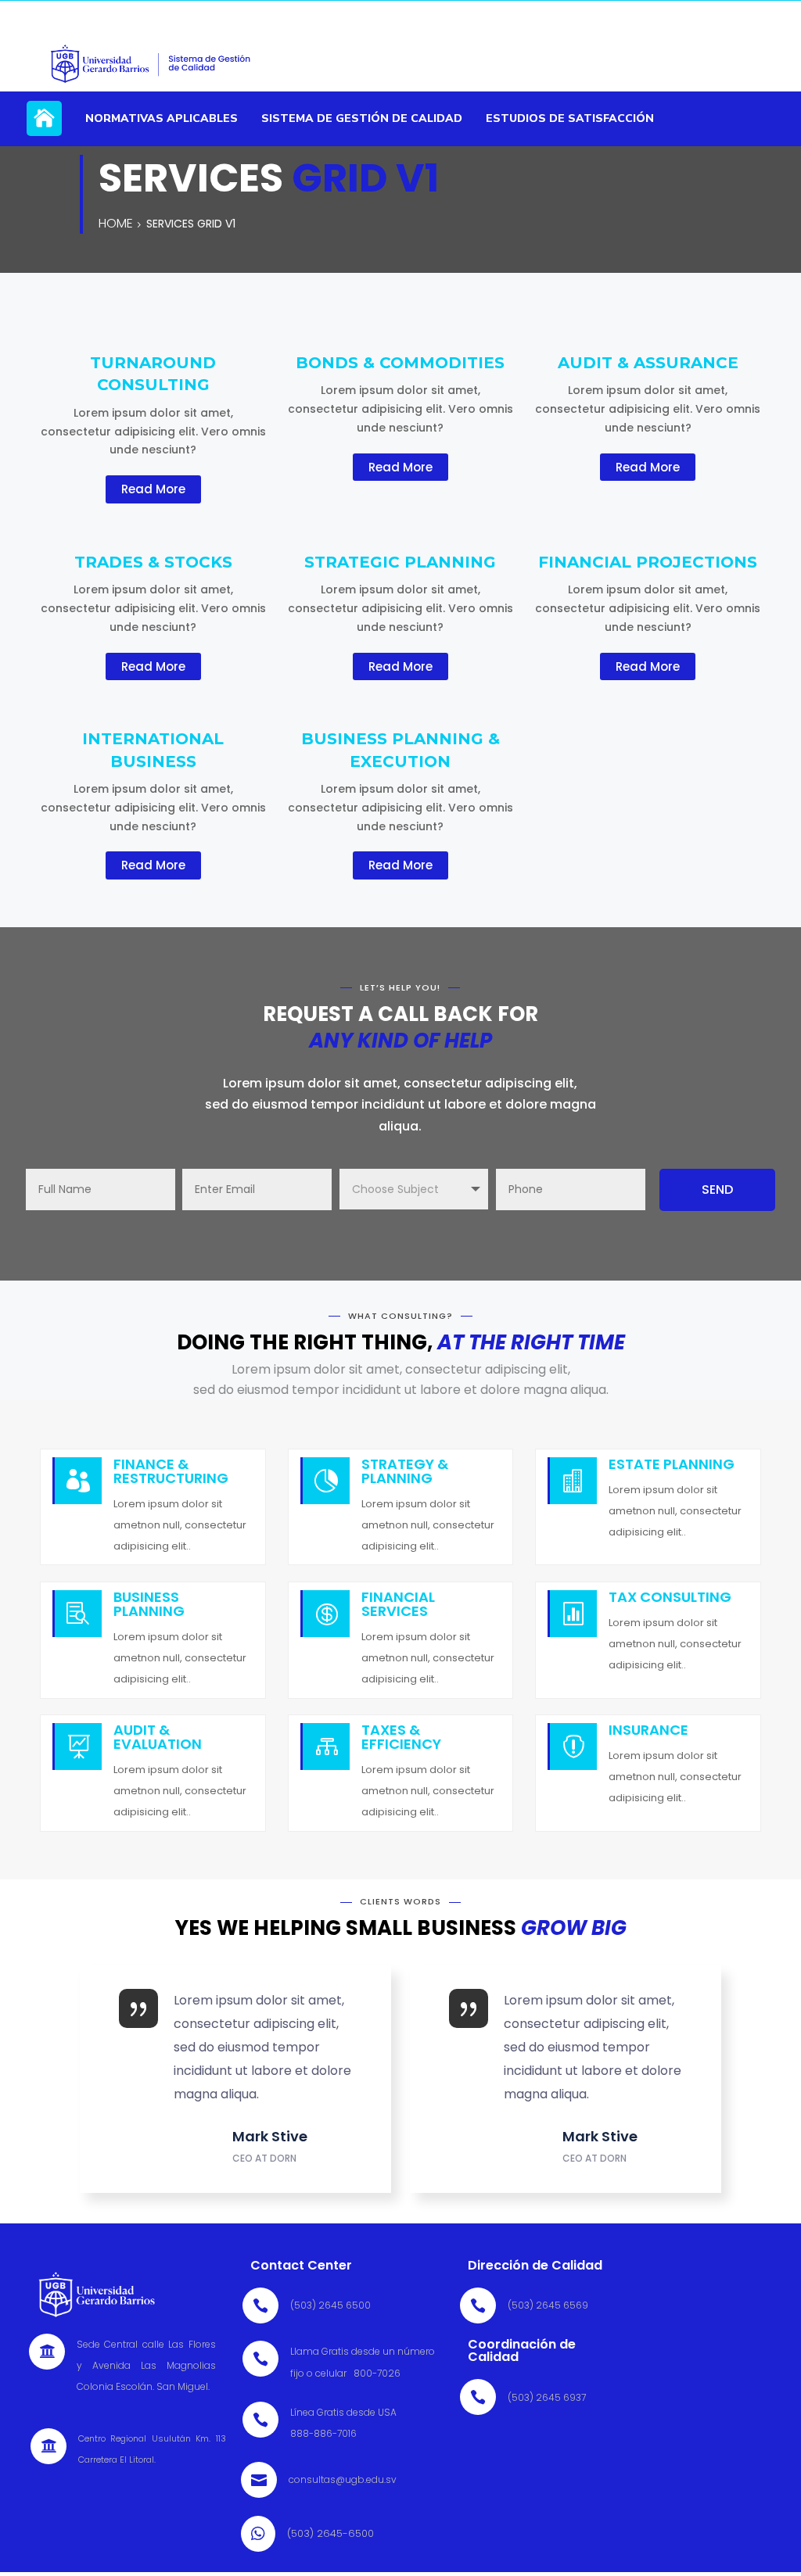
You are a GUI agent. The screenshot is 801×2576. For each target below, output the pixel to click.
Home (44, 127)
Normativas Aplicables (162, 118)
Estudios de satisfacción (570, 118)
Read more (153, 489)
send (717, 1189)
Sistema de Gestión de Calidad (362, 118)
